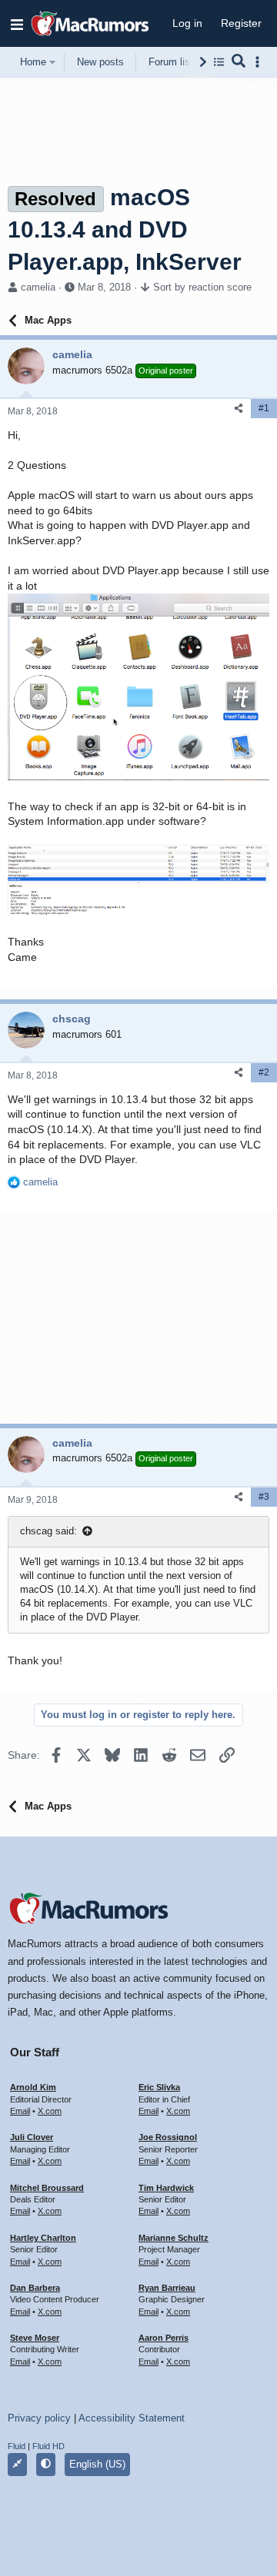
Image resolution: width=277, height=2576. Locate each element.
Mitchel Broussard (47, 2188)
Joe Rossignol (168, 2137)
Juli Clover (32, 2137)
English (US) (97, 2464)
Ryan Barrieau (167, 2288)
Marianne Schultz (174, 2238)
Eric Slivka (159, 2087)
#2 (264, 1072)
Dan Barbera (35, 2288)
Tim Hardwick (166, 2188)
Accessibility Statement (132, 2418)
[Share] (239, 409)
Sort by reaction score (202, 287)
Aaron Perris (164, 2338)
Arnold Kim (33, 2087)
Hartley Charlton (43, 2238)
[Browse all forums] (219, 62)
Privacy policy (39, 2418)
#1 (264, 408)
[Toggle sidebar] (260, 62)
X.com (50, 2111)
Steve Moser (35, 2338)
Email (20, 2111)
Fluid (17, 2446)
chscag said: (48, 1531)
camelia (38, 287)
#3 (264, 1497)
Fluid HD (48, 2446)
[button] (17, 24)
